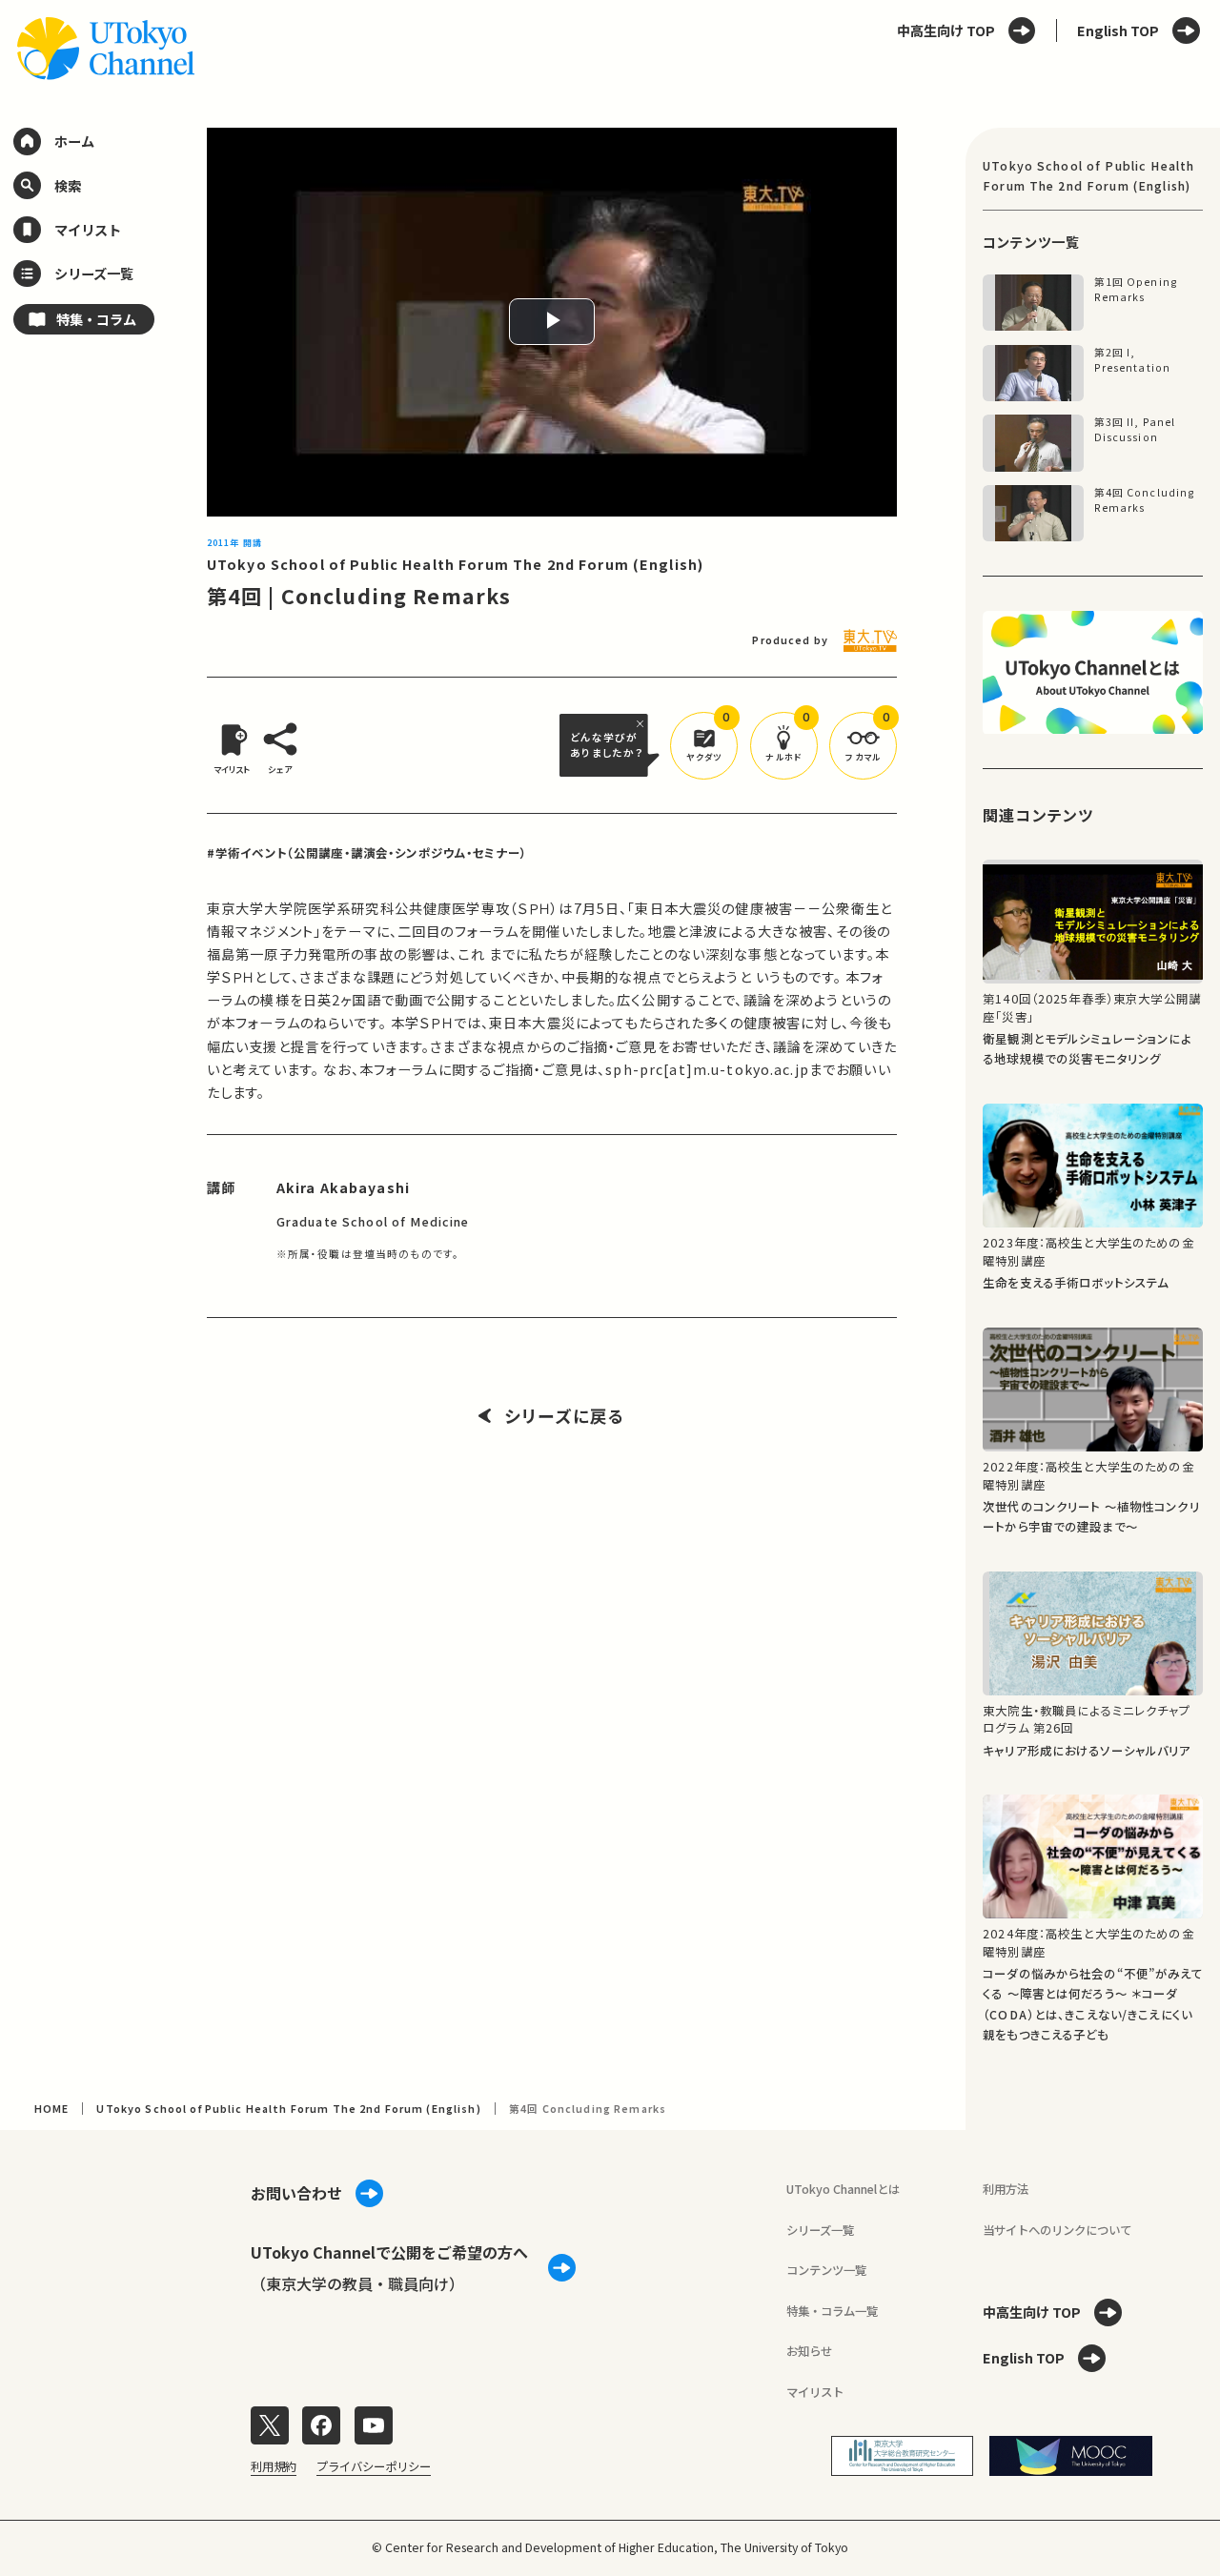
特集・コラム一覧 (832, 2311)
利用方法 (1006, 2189)
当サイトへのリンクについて (1057, 2230)
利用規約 (274, 2466)
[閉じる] (642, 723)
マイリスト (815, 2392)
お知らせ (809, 2351)
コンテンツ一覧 (826, 2270)
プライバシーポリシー (374, 2466)
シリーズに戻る (565, 1416)
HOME (52, 2109)
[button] (704, 746)
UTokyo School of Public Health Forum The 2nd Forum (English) (455, 564)
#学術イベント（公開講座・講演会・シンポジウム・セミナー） (367, 853)
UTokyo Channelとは (843, 2189)
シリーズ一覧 (820, 2230)
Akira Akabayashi (343, 1187)
